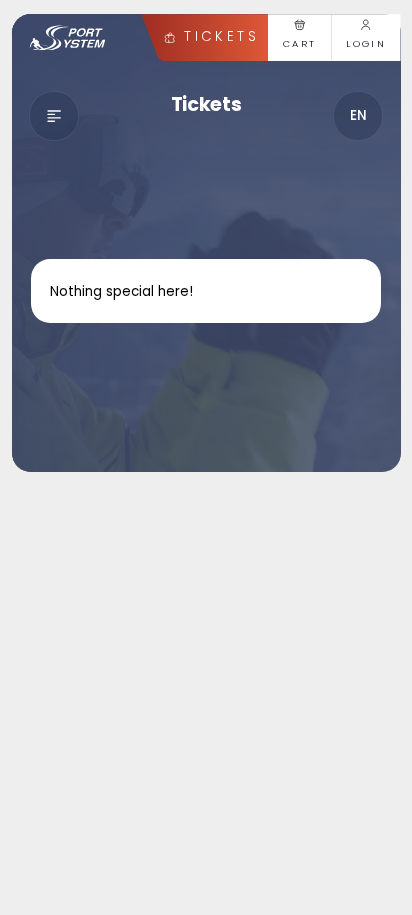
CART (300, 43)
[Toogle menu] (54, 116)
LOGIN (366, 43)
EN (358, 115)
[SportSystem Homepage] (67, 37)
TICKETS (221, 36)
